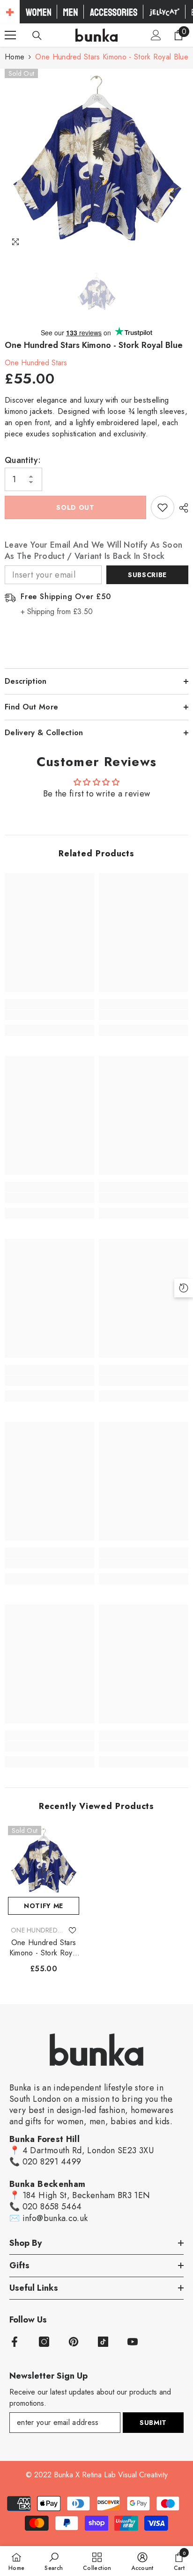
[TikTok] (103, 2342)
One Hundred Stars (36, 363)
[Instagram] (44, 2342)
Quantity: (23, 460)
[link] (49, 1015)
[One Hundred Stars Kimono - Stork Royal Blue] (44, 1861)
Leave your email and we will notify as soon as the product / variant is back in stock (93, 550)
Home (15, 57)
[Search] (37, 36)
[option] (96, 160)
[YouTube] (133, 2342)
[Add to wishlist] (163, 507)
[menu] (10, 35)
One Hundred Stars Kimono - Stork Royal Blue (44, 1948)
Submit (153, 2423)
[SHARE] (181, 508)
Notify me (44, 1906)
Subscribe (147, 575)
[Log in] (156, 35)
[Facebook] (15, 2342)
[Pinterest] (74, 2342)
